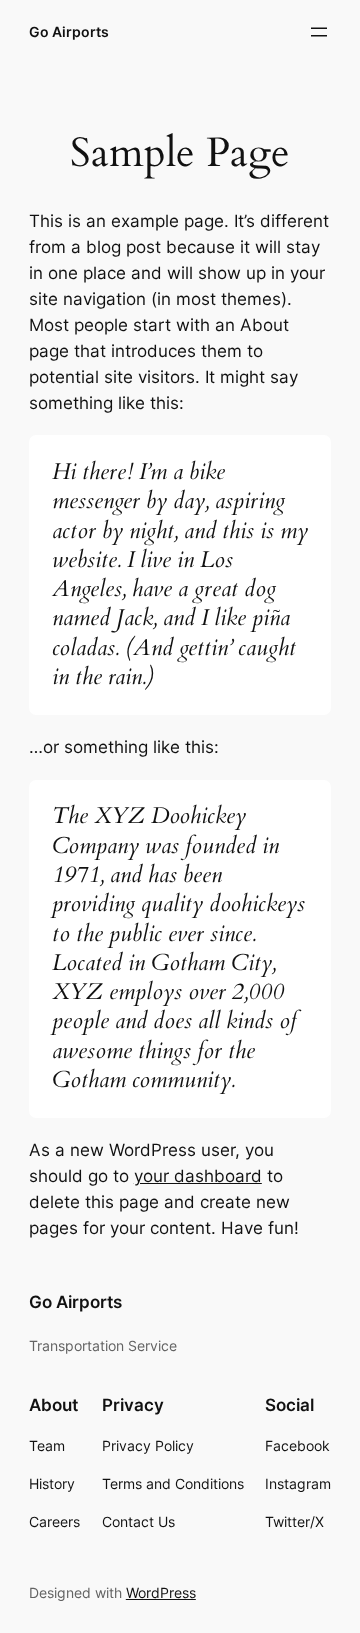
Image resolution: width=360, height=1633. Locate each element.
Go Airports (69, 31)
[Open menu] (319, 32)
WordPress (161, 1592)
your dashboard (198, 1176)
